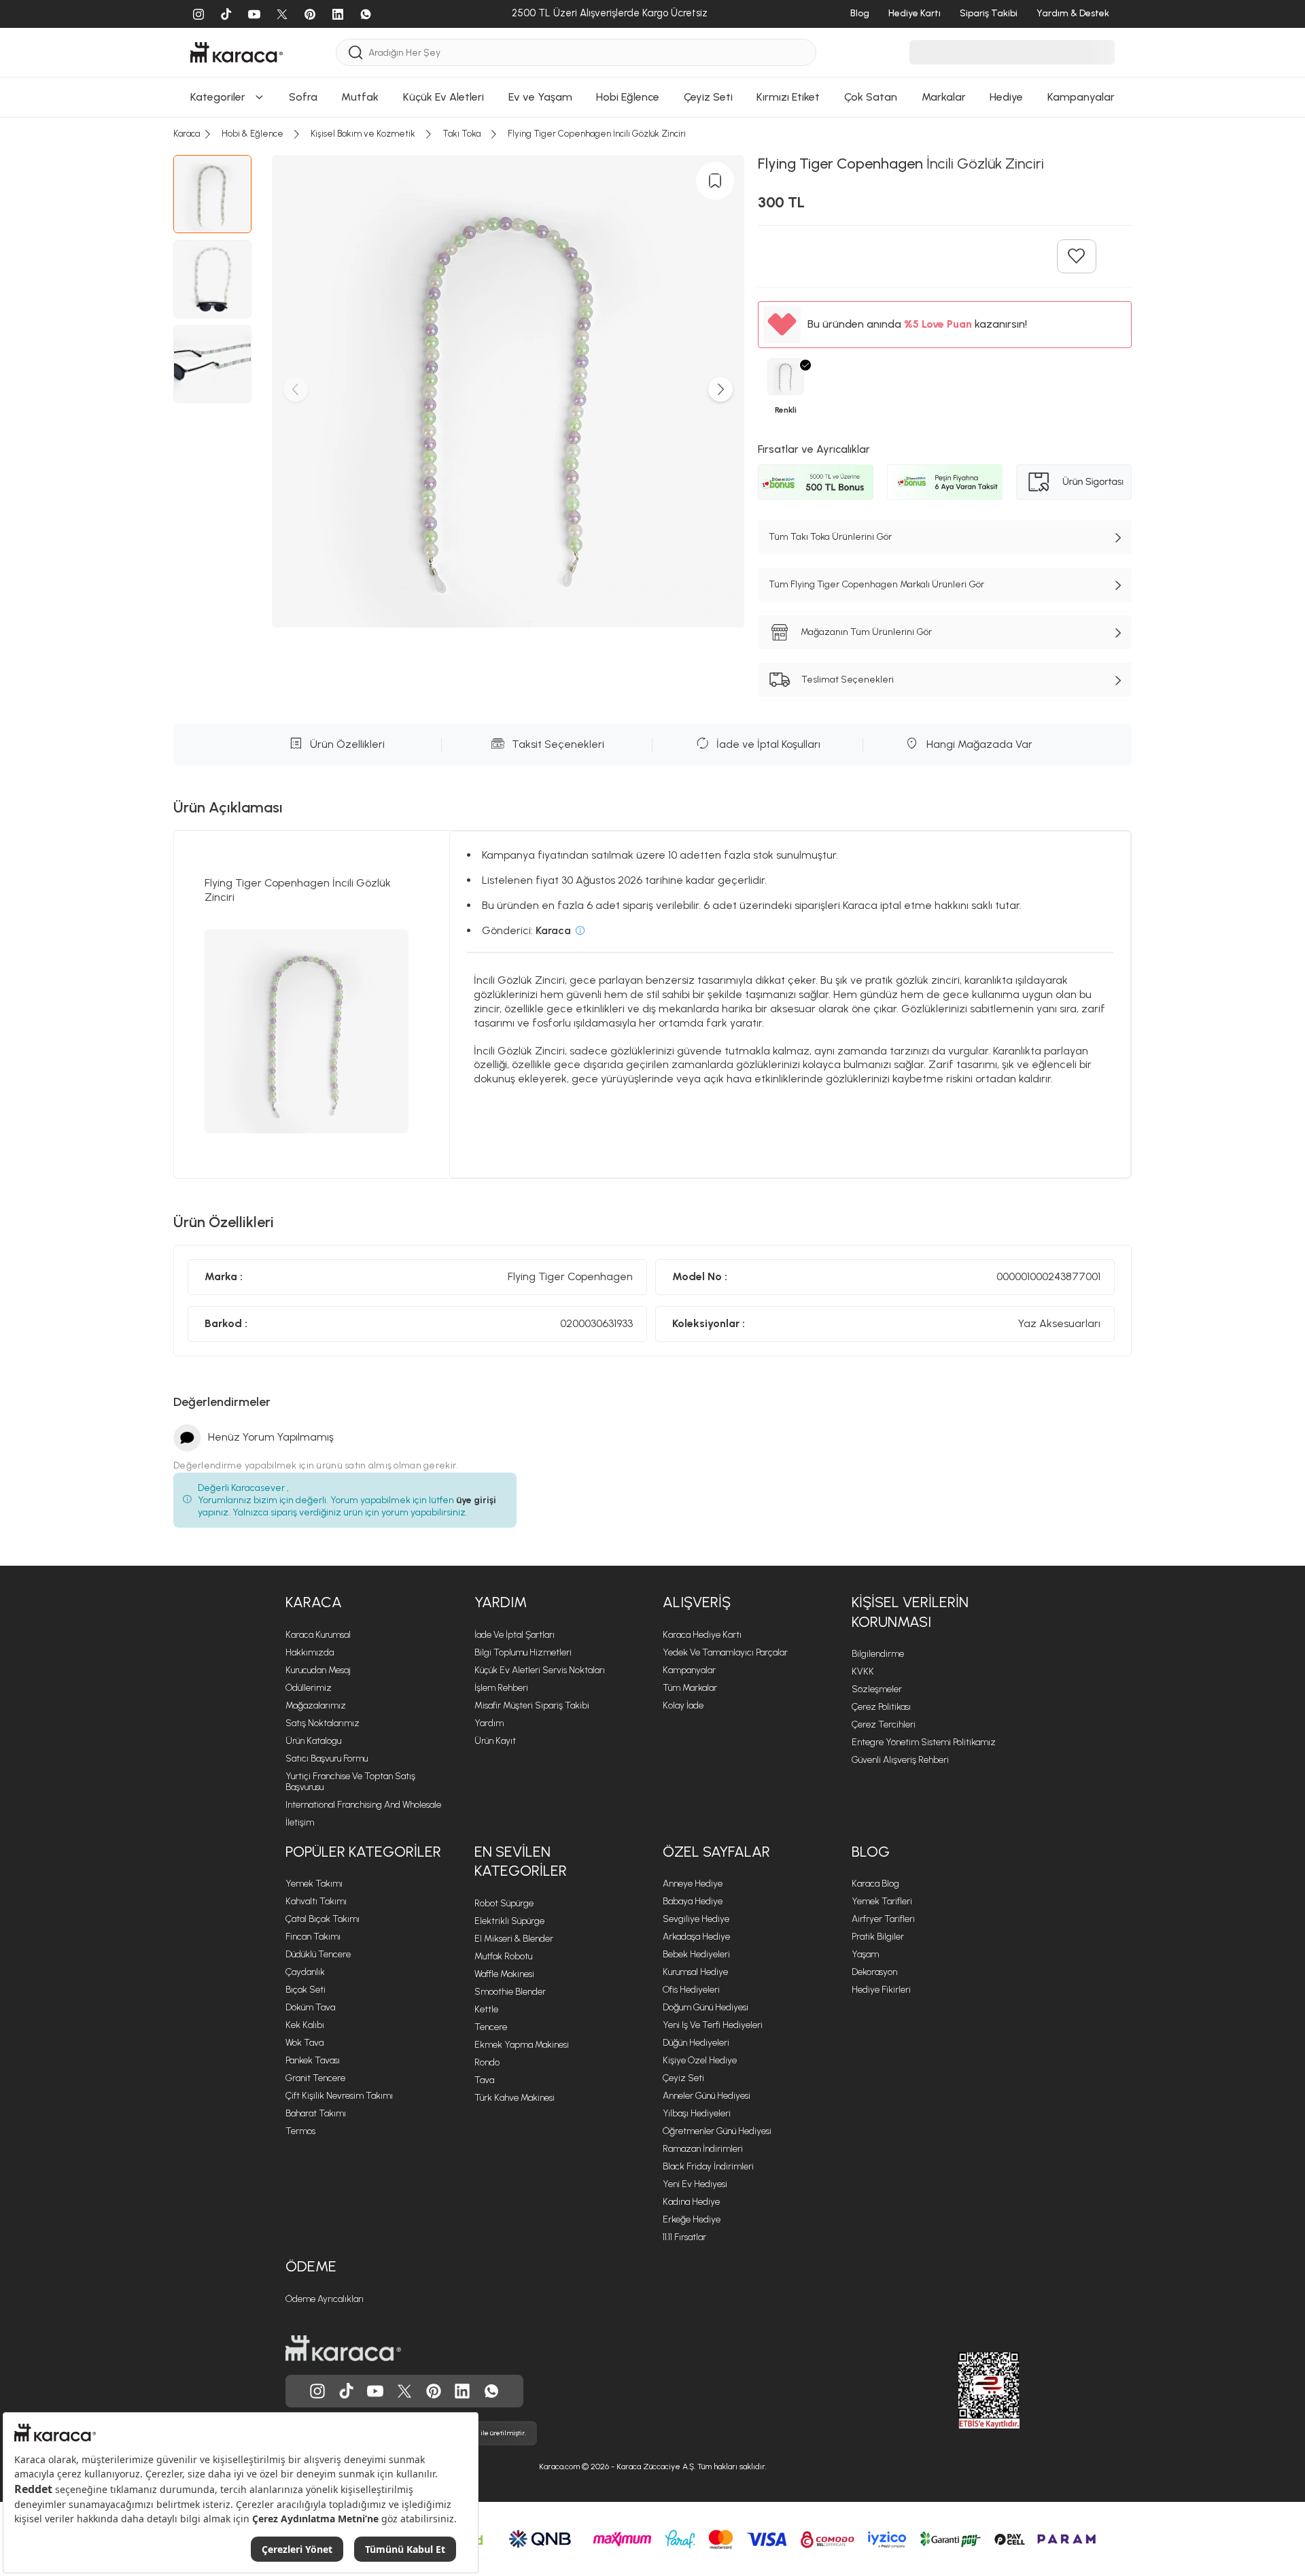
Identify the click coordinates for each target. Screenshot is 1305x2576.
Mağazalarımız (316, 1705)
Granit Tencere (315, 2078)
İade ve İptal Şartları (515, 1635)
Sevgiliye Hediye (696, 1919)
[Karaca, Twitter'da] (404, 2391)
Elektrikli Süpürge (509, 1921)
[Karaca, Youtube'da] (375, 2391)
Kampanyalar (689, 1670)
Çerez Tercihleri (884, 1724)
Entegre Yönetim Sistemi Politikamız (924, 1742)
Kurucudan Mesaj (318, 1670)
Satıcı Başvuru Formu (327, 1758)
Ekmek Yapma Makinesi (522, 2045)
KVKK (863, 1671)
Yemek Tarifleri (882, 1901)
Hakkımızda (310, 1652)
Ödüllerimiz (309, 1688)
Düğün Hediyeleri (696, 2043)
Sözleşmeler (877, 1689)
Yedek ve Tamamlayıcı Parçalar (725, 1652)
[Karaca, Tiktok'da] (347, 2391)
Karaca (314, 1602)
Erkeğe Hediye (692, 2219)
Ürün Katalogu (313, 1741)
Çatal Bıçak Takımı (323, 1919)
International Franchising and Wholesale (363, 1805)
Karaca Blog (875, 1884)
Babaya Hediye (693, 1901)
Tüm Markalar (690, 1688)
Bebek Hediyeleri (696, 1954)
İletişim (300, 1822)
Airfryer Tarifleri (883, 1919)
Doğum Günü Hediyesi (706, 2007)
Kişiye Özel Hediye (700, 2060)
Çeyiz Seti (683, 2078)
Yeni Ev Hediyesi (695, 2184)
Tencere (491, 2027)
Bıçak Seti (306, 1990)
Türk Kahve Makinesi (515, 2098)
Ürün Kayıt (495, 1741)
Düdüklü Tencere (318, 1954)
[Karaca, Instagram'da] (317, 2391)
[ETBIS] (964, 2390)
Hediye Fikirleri (881, 1990)
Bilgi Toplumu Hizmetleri (523, 1652)
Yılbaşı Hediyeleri (697, 2113)
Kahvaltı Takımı (316, 1901)
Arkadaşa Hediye (696, 1937)
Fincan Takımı (313, 1937)
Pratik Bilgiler (878, 1937)
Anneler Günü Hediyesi (707, 2096)
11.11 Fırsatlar (684, 2237)
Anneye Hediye (693, 1884)
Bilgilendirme (878, 1654)
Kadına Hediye (691, 2202)
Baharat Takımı (316, 2113)
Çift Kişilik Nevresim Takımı (339, 2096)
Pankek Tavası (313, 2060)
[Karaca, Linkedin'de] (462, 2391)
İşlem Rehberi (501, 1688)
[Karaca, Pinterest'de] (434, 2391)
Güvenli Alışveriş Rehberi (900, 1760)
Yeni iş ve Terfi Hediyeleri (713, 2025)
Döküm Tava (310, 2007)
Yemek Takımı (314, 1884)
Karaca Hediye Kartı (702, 1635)
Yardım (501, 1602)
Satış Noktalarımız (323, 1723)
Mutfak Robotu (503, 1956)
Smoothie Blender (510, 1992)
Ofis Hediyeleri (691, 1990)
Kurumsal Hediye (695, 1972)
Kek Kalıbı (305, 2025)
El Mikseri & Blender (514, 1939)
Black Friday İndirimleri (708, 2166)
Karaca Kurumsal (318, 1635)
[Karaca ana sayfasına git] (343, 2348)
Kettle (486, 2009)
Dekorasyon (874, 1972)
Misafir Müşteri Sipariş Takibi (532, 1705)
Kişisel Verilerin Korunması (910, 1612)
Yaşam (865, 1954)
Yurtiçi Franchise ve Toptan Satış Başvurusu (350, 1782)
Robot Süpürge (504, 1903)
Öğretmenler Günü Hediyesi (717, 2131)
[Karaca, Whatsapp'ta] (491, 2391)
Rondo (487, 2062)
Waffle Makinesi (504, 1974)
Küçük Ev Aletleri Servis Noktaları (540, 1670)
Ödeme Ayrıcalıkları (325, 2299)
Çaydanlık (305, 1972)
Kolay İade (683, 1705)
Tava (484, 2080)
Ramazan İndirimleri (703, 2149)
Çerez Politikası (881, 1707)
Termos (300, 2131)
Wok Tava (304, 2043)
